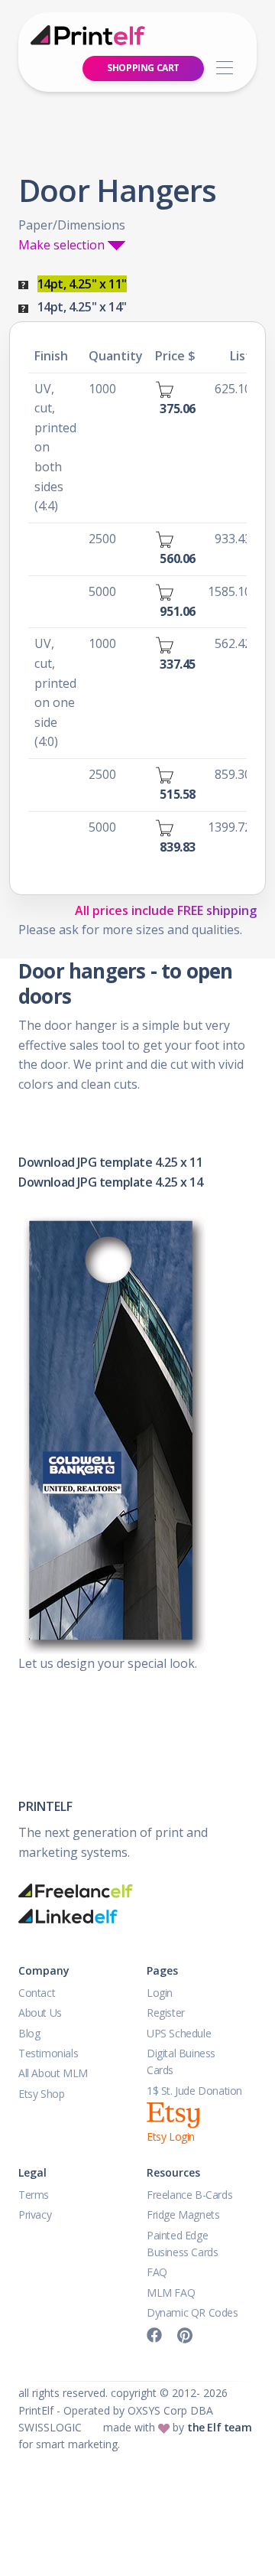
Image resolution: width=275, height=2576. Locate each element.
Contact (37, 1993)
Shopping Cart (143, 68)
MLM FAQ (171, 2293)
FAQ (157, 2272)
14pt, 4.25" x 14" (82, 307)
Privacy (35, 2215)
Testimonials (48, 2053)
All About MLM (53, 2073)
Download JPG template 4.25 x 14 (111, 1182)
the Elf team (219, 2427)
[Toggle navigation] (224, 68)
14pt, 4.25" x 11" (82, 284)
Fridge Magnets (183, 2215)
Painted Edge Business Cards (182, 2244)
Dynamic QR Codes (192, 2312)
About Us (40, 2013)
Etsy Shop (41, 2094)
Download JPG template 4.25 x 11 (111, 1162)
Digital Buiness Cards (181, 2061)
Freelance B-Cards (189, 2195)
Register (166, 2013)
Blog (29, 2033)
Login (160, 1993)
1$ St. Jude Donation (194, 2091)
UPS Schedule (179, 2033)
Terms (34, 2195)
